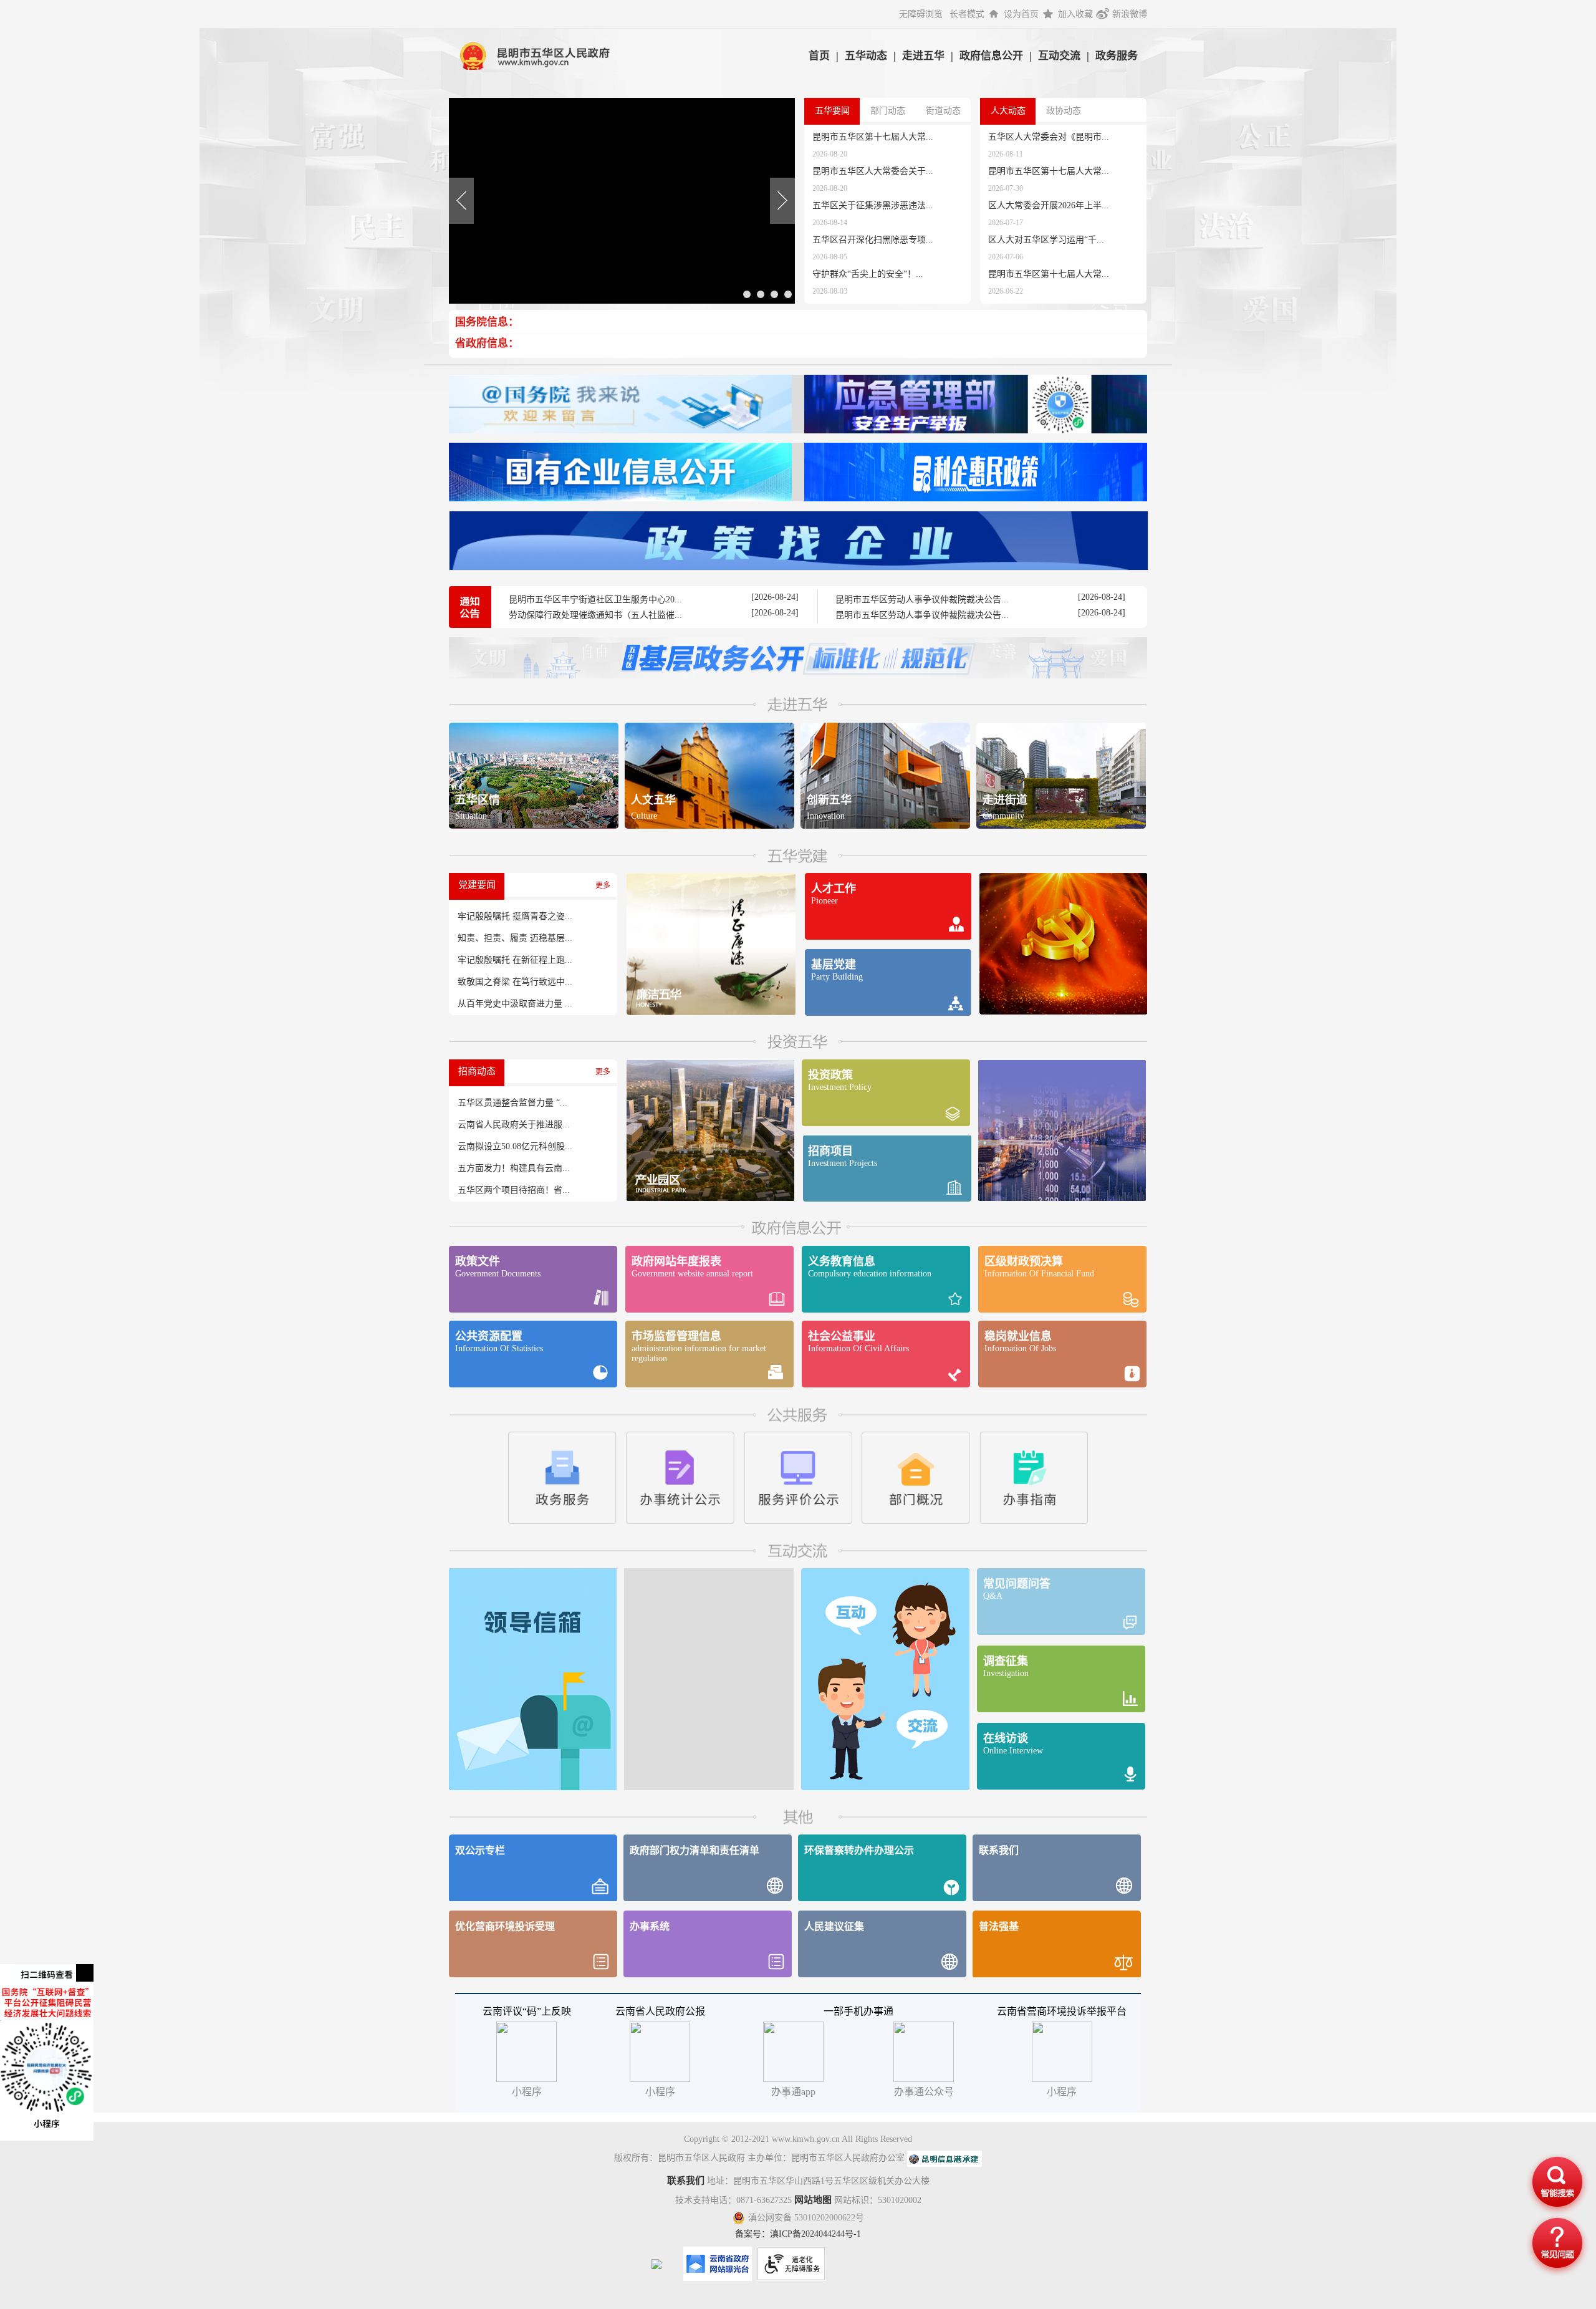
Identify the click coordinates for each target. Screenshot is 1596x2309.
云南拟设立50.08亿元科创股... (515, 1146)
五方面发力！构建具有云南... (514, 1168)
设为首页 (1021, 14)
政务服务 (1117, 56)
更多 (603, 885)
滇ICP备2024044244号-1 (815, 2234)
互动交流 (1059, 56)
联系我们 (686, 2181)
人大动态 (1008, 111)
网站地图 (813, 2200)
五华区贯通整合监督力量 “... (512, 1103)
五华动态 (866, 56)
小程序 (1062, 2092)
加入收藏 (1075, 14)
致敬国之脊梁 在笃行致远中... (515, 982)
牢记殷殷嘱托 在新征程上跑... (515, 960)
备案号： (752, 2234)
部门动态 (888, 111)
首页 (819, 56)
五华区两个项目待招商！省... (514, 1190)
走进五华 (923, 56)
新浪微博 (1130, 14)
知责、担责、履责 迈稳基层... (515, 938)
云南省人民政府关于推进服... (514, 1125)
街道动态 (943, 111)
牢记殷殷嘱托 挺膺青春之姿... (515, 916)
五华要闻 (832, 111)
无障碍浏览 (921, 14)
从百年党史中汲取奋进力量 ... (515, 1004)
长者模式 (967, 14)
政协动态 (1064, 111)
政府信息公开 (991, 56)
